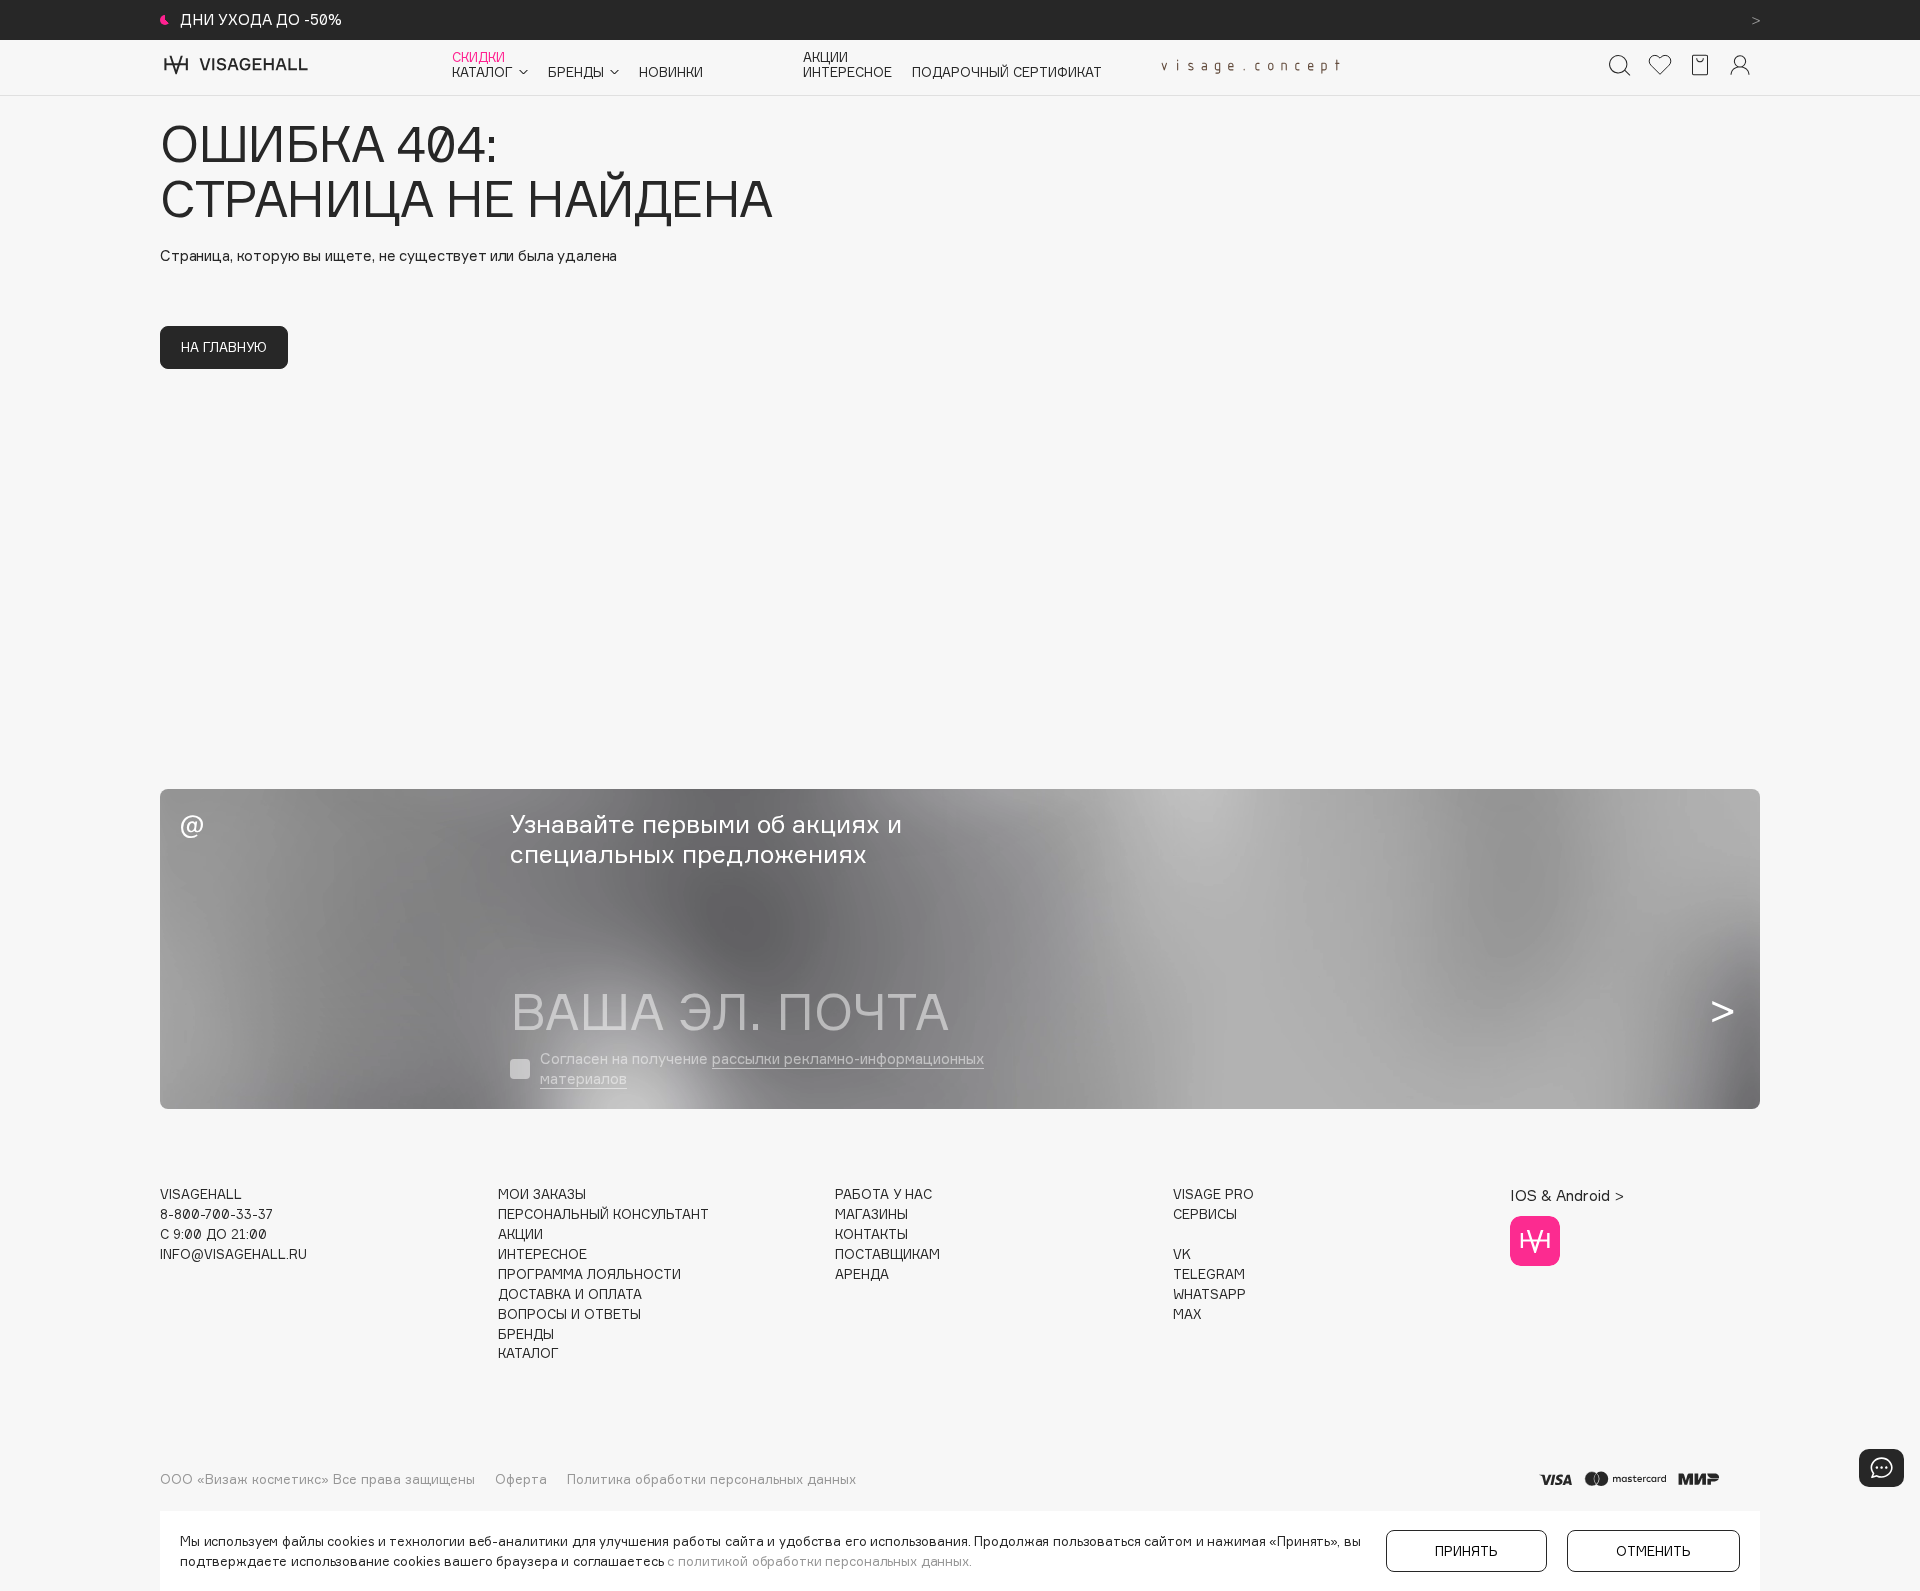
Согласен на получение (762, 1068)
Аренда (862, 1274)
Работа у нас (883, 1194)
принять (1466, 1551)
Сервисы (1205, 1214)
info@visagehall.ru (233, 1254)
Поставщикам (887, 1254)
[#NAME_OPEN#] (1881, 1468)
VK (1182, 1254)
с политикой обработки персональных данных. (819, 1561)
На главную (224, 347)
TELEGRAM (1209, 1274)
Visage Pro (1213, 1194)
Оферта (521, 1479)
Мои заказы (542, 1194)
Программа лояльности (589, 1274)
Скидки (478, 57)
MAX (1187, 1314)
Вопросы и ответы (569, 1314)
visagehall (201, 1194)
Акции (825, 57)
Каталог (528, 1353)
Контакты (871, 1234)
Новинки (671, 72)
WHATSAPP (1209, 1294)
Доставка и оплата (570, 1294)
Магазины (871, 1214)
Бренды (526, 1334)
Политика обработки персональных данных (711, 1479)
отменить (1653, 1551)
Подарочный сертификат (1007, 72)
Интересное (847, 72)
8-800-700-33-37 (216, 1214)
